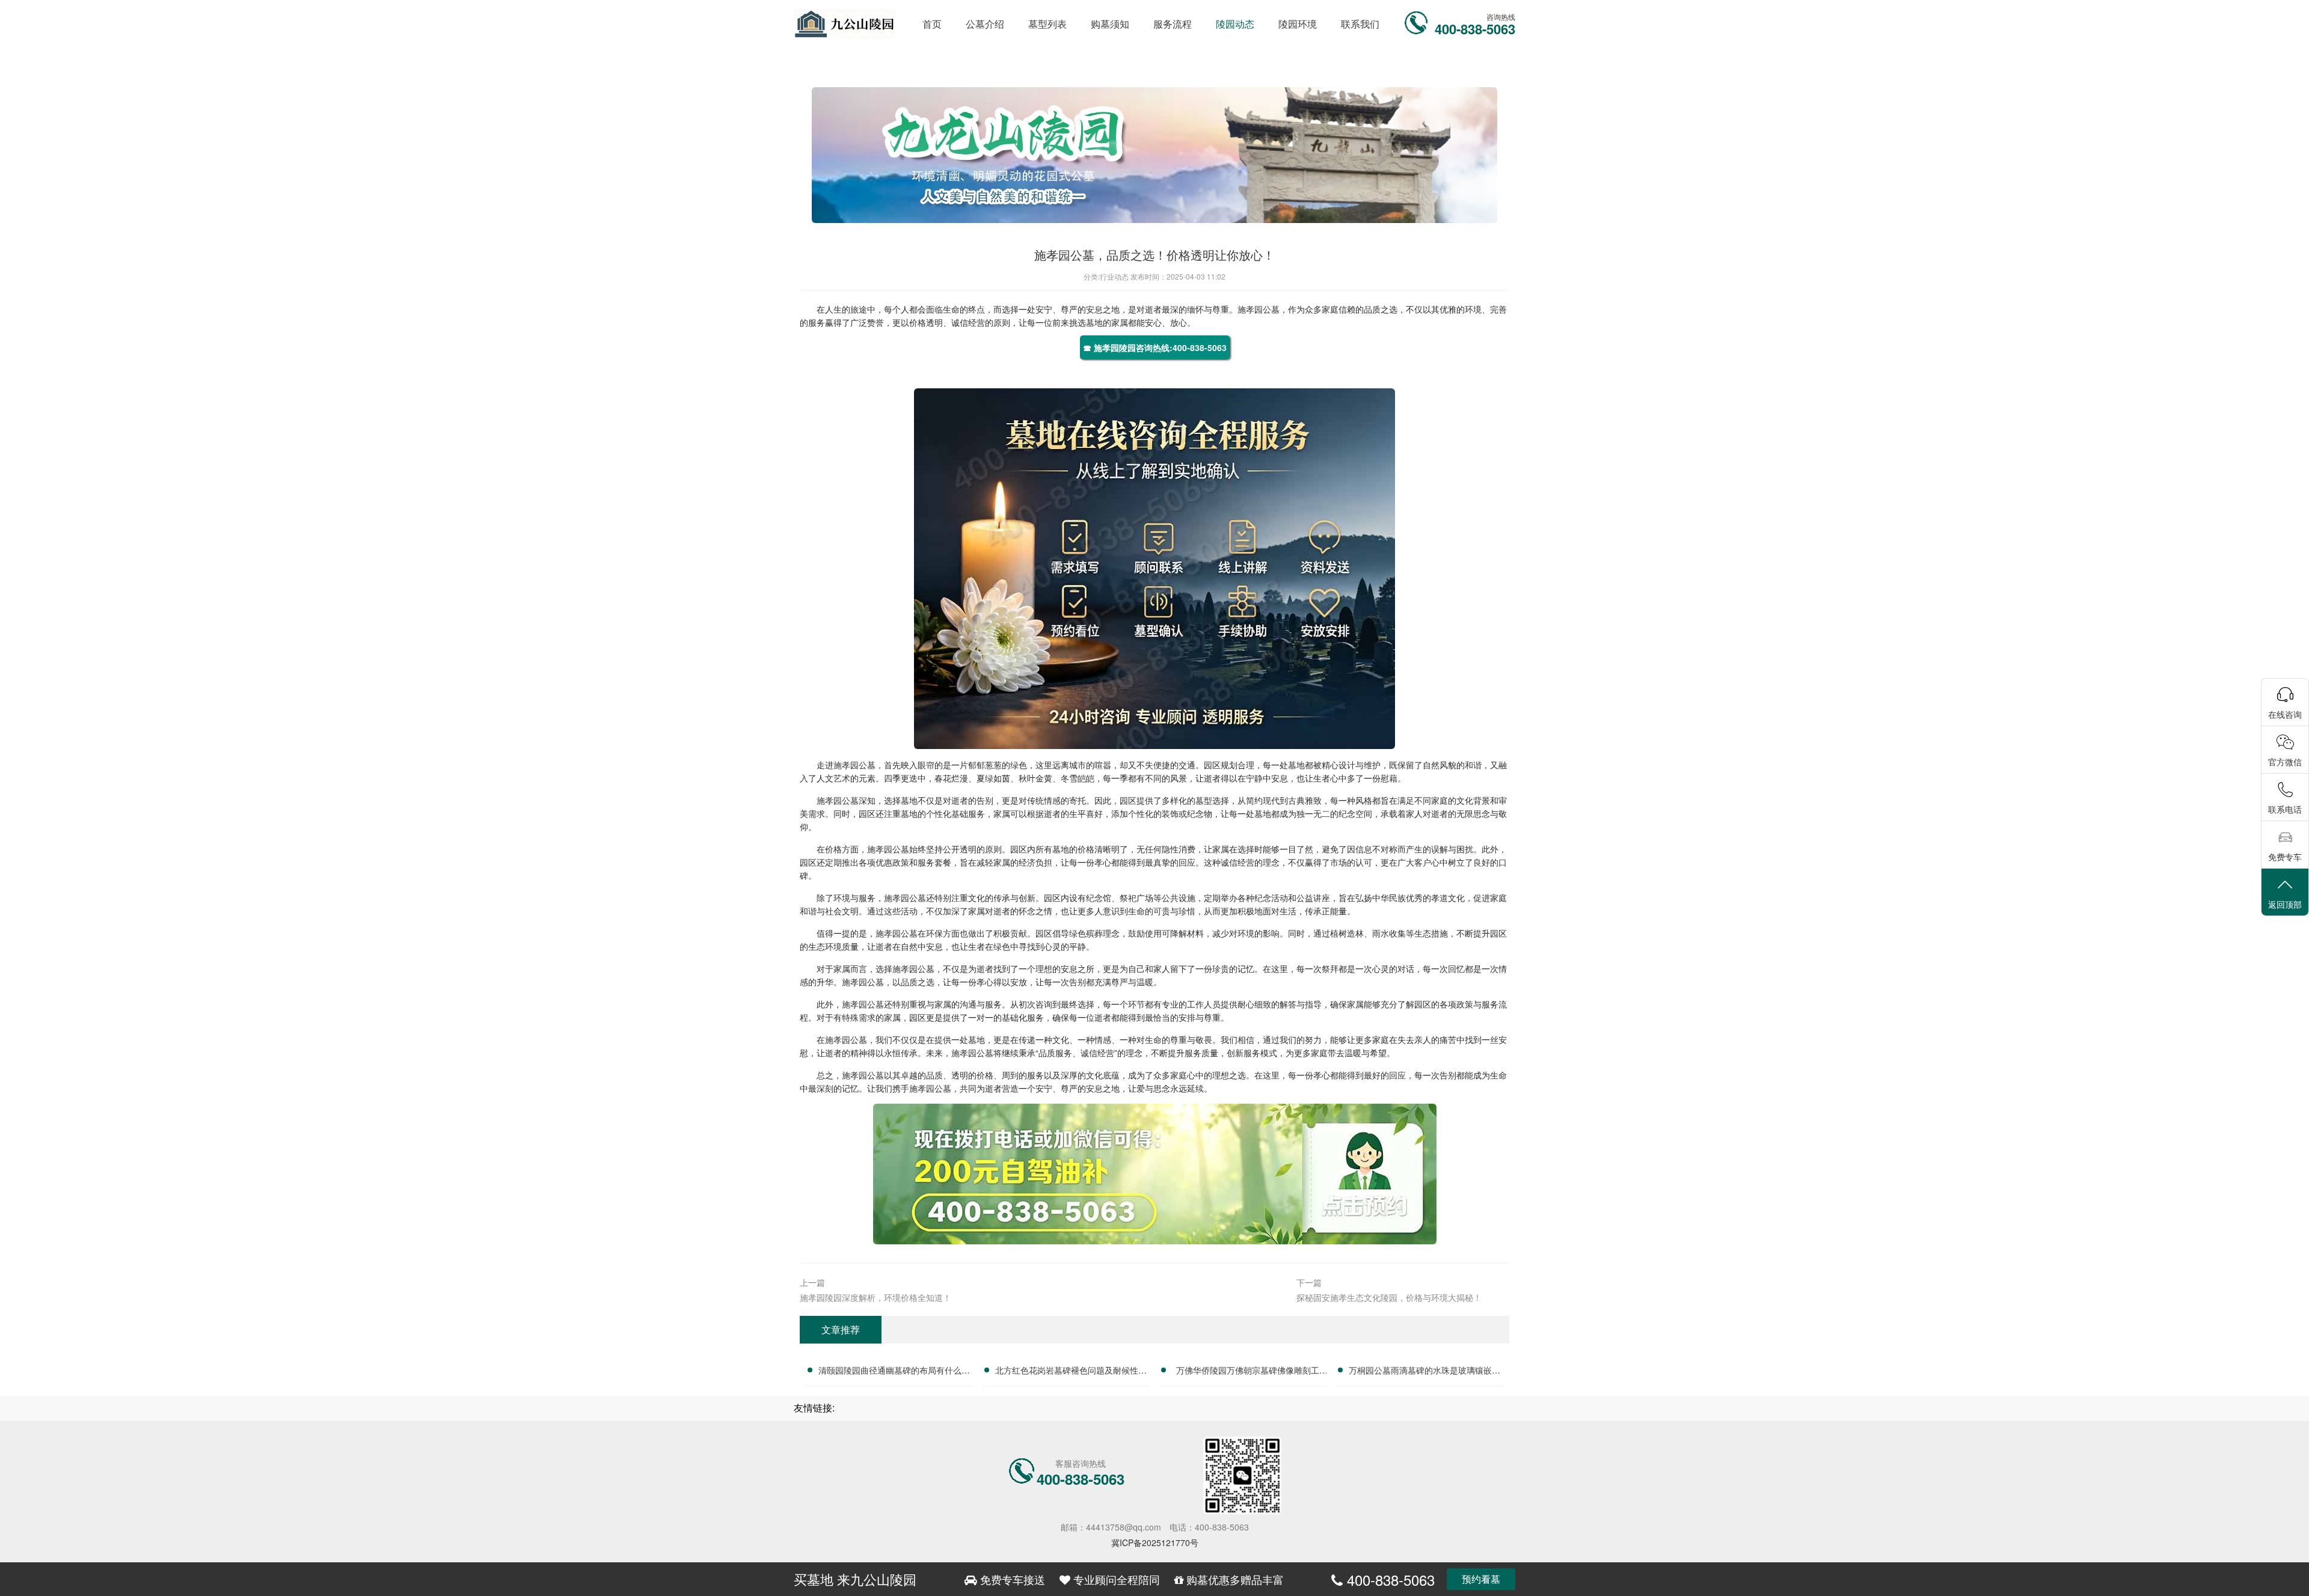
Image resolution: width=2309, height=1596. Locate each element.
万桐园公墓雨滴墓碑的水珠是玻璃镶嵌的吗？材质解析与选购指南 (1424, 1372)
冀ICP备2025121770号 (1155, 1542)
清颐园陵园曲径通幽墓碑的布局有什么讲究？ (894, 1372)
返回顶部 (2285, 904)
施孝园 (1250, 309)
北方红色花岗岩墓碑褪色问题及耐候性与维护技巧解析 (1071, 1372)
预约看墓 (1481, 1579)
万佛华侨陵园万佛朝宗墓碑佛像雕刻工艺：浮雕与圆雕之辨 (1248, 1372)
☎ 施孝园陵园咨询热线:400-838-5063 (1155, 347)
